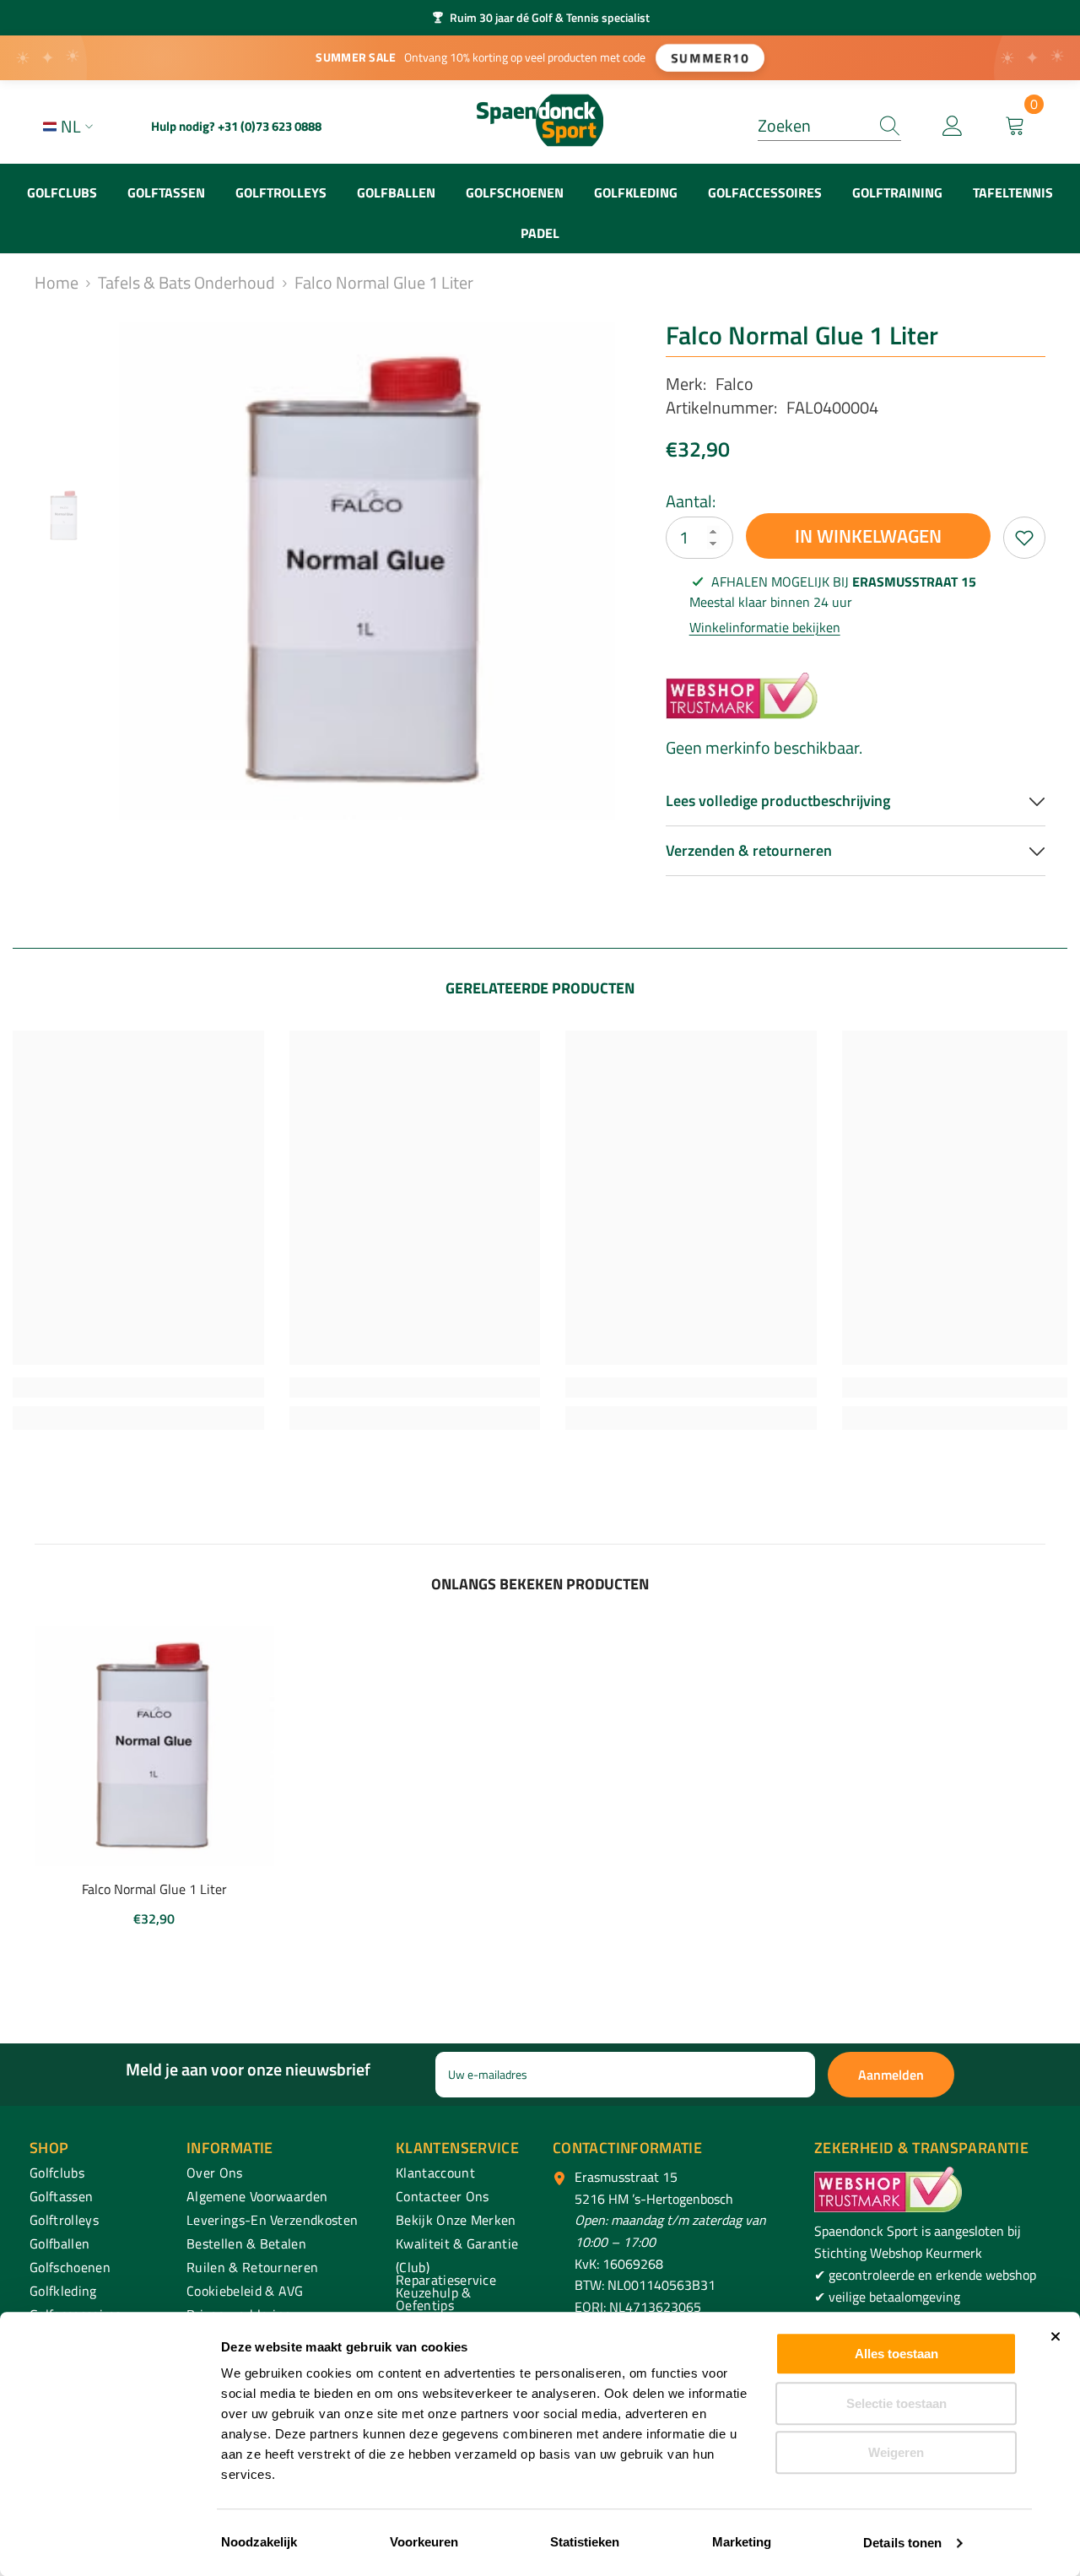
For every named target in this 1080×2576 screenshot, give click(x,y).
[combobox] (813, 126)
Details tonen (902, 2543)
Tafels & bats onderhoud (186, 283)
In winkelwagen (868, 536)
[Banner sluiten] (1056, 2336)
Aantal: (691, 501)
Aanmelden (891, 2075)
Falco (734, 384)
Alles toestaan (896, 2354)
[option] (540, 18)
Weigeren (896, 2452)
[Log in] (953, 127)
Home (57, 283)
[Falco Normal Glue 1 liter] (155, 1747)
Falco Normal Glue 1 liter (154, 1889)
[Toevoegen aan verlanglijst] (1024, 538)
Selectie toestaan (896, 2403)
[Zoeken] (829, 126)
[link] (138, 1388)
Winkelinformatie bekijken (765, 627)
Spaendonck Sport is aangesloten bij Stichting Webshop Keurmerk (918, 2242)
